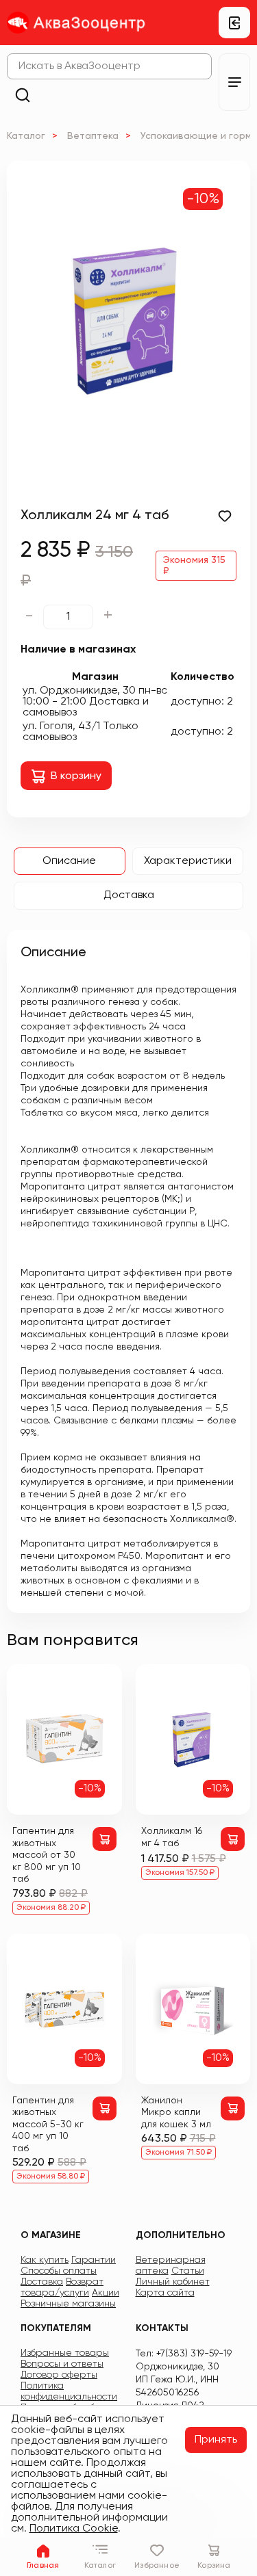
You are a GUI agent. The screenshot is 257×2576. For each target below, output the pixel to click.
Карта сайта (165, 2293)
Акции (106, 2293)
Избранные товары (65, 2353)
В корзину (76, 776)
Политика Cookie (74, 2529)
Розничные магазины (68, 2304)
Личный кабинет (173, 2282)
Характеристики (188, 861)
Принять (216, 2440)
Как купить (45, 2260)
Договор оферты (59, 2375)
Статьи (188, 2271)
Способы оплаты (59, 2271)
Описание (69, 861)
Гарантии (94, 2260)
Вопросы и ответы (62, 2364)
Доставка (129, 895)
